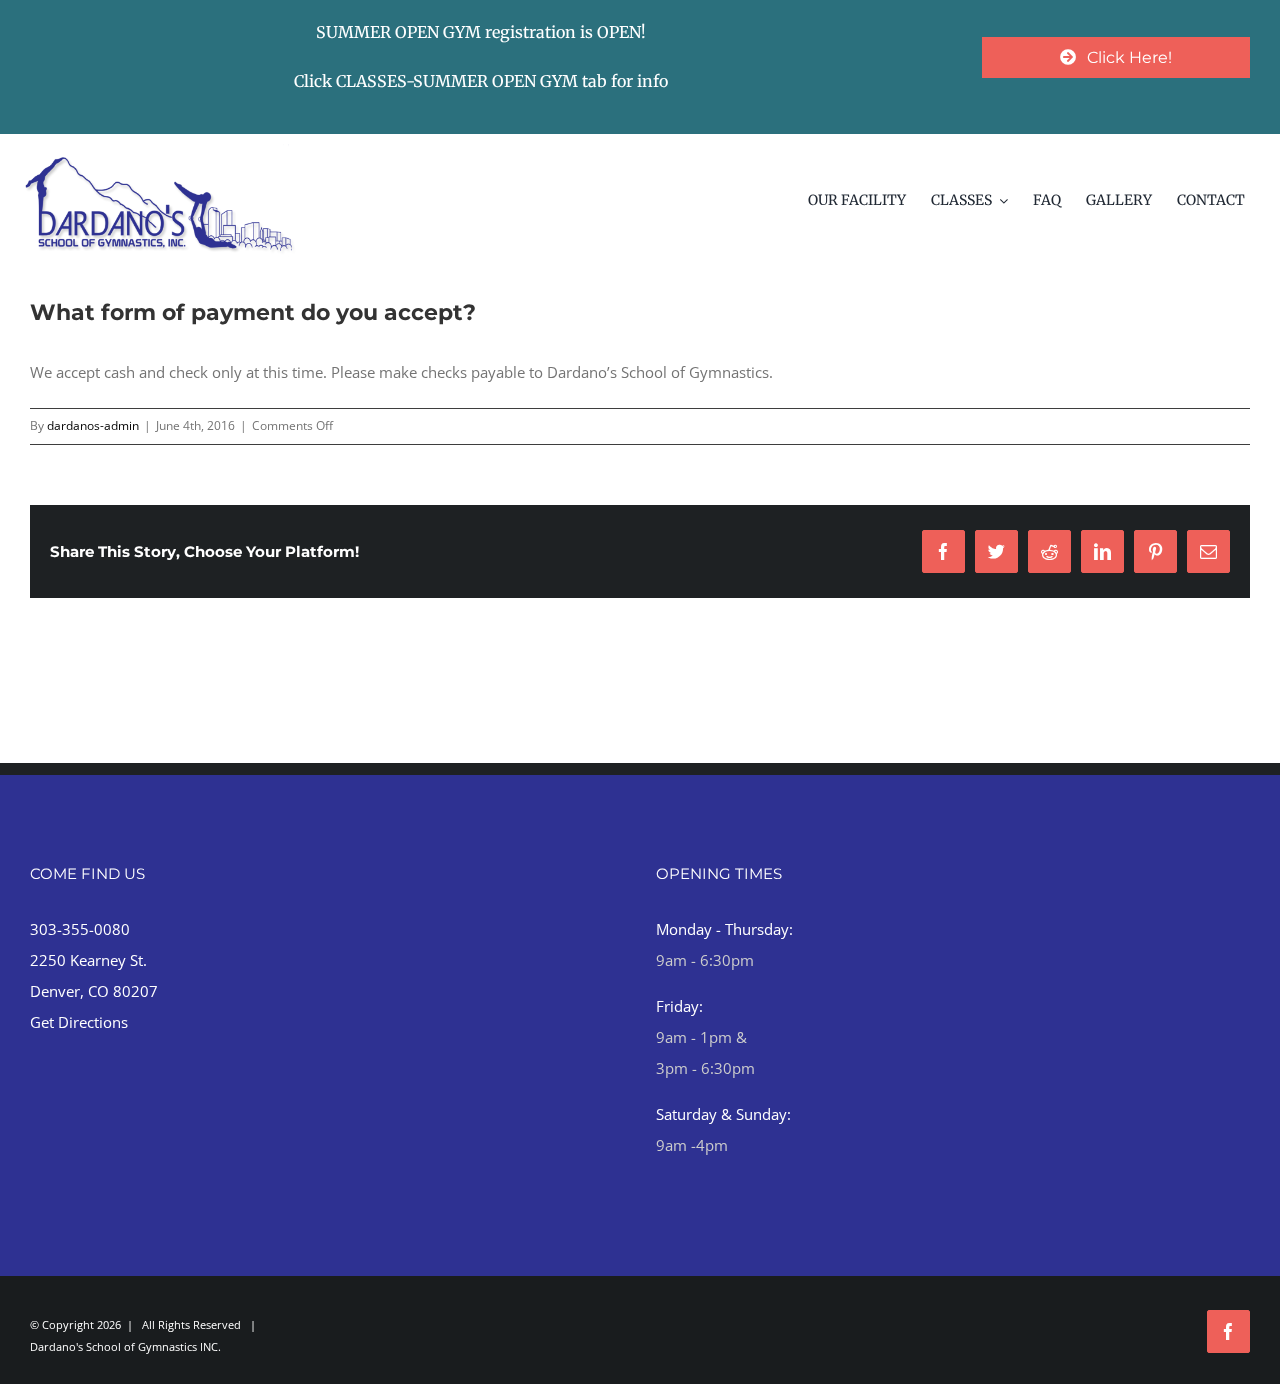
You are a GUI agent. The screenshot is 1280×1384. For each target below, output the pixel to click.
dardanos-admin (93, 425)
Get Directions (79, 1022)
